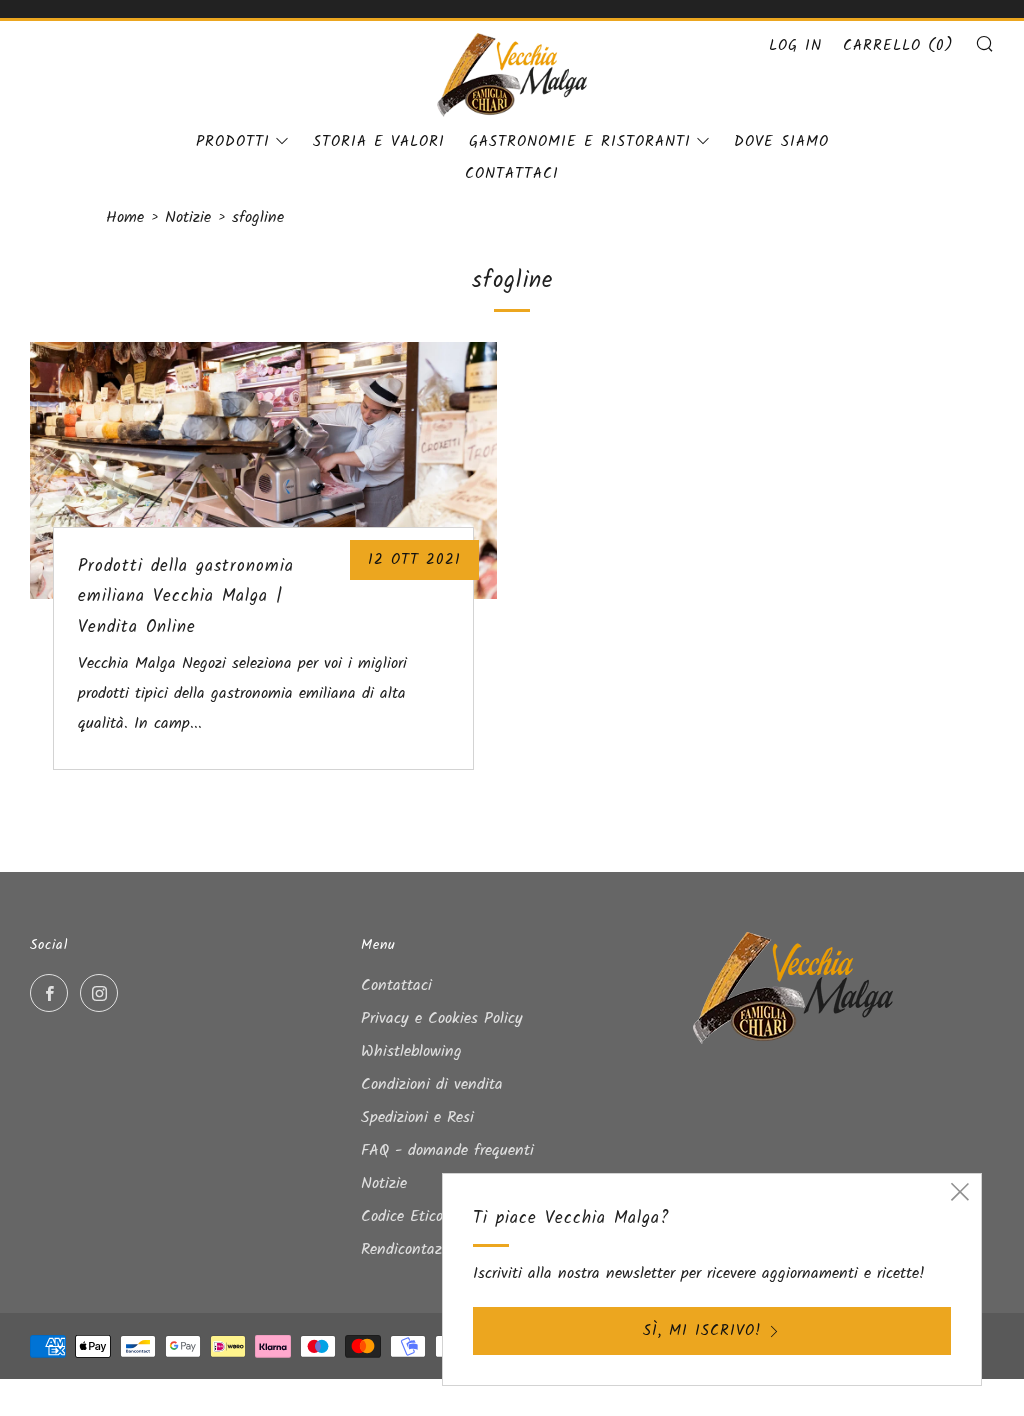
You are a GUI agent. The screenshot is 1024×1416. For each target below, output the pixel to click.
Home (125, 217)
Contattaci (512, 174)
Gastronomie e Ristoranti (580, 142)
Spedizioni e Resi (417, 1117)
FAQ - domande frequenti (447, 1150)
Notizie (188, 217)
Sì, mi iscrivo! (702, 1331)
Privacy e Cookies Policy (442, 1018)
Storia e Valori (379, 142)
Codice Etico (402, 1216)
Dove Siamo (781, 142)
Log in (795, 46)
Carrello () (898, 46)
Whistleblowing (411, 1051)
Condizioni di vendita (432, 1084)
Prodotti (233, 142)
